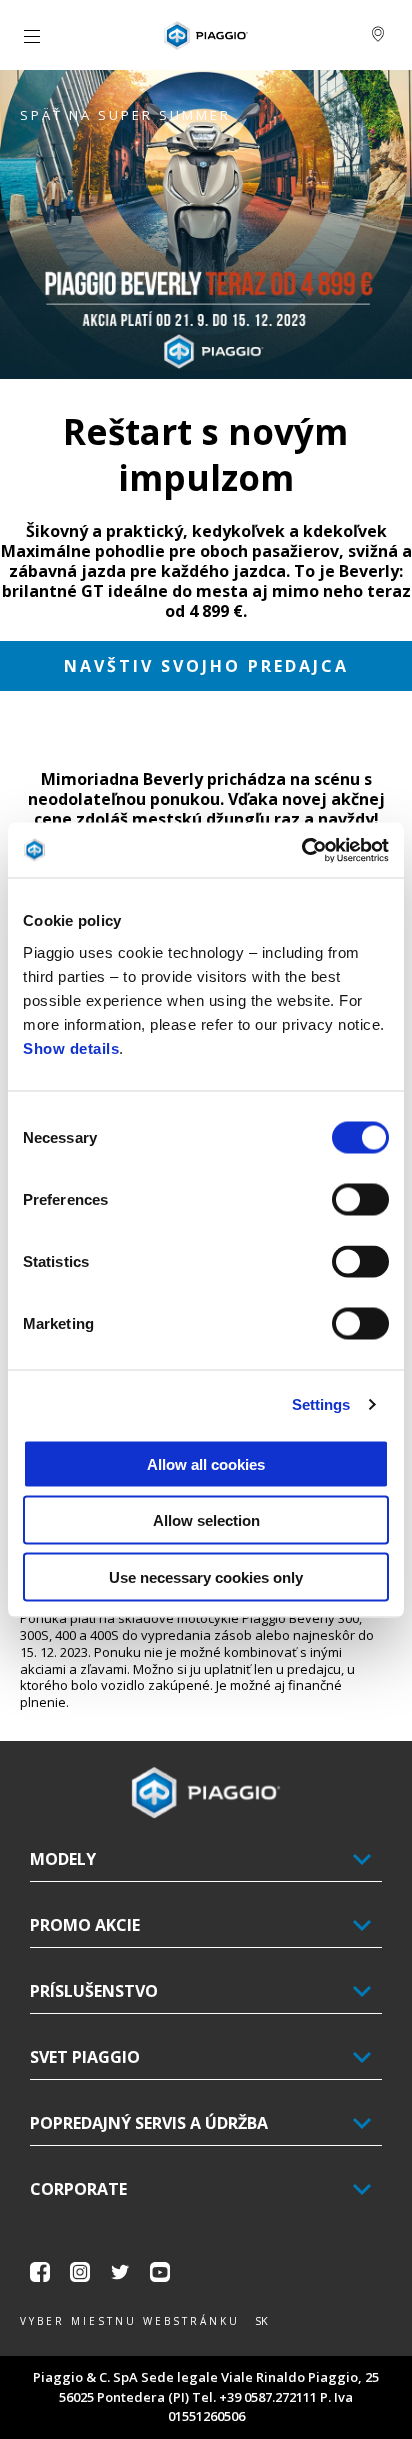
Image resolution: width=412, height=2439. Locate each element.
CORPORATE (78, 2189)
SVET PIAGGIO (85, 2057)
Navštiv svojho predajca (206, 666)
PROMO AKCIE (85, 1925)
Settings (321, 1404)
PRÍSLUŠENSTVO (94, 1991)
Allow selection (206, 1520)
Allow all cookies (206, 1463)
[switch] (360, 1199)
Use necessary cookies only (206, 1576)
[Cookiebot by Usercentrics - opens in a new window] (301, 850)
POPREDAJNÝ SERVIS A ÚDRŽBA (149, 2123)
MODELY (63, 1859)
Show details (71, 1047)
